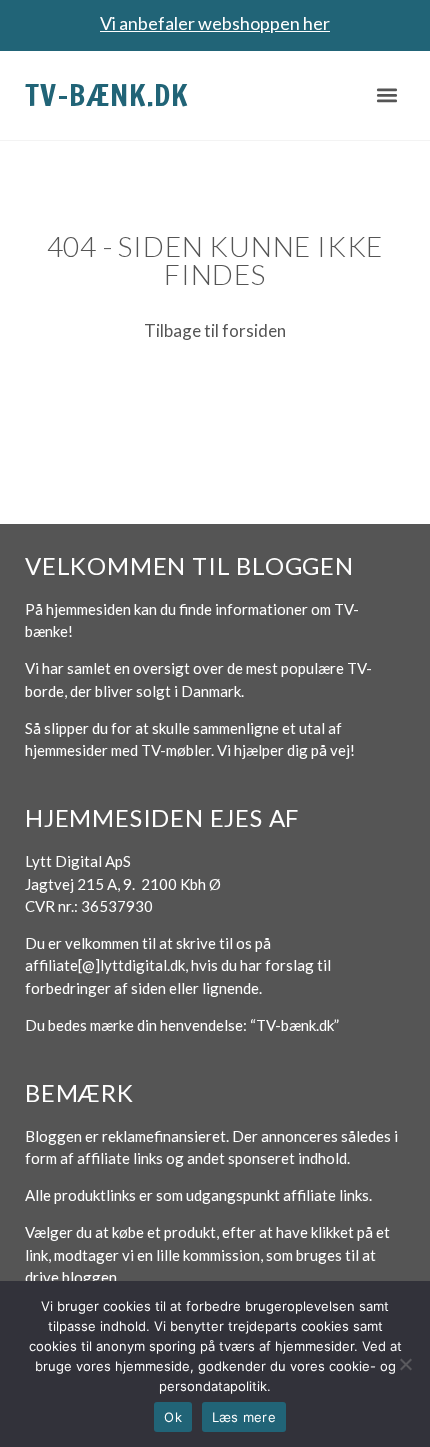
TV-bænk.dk (107, 94)
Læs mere (244, 1417)
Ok (173, 1417)
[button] (387, 95)
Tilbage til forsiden (215, 330)
